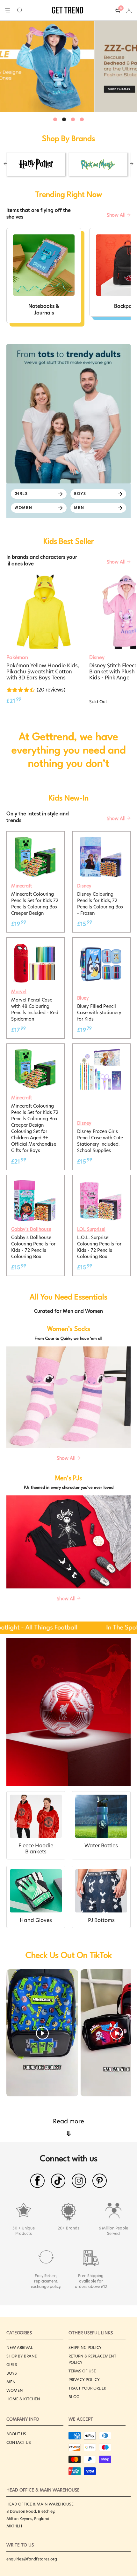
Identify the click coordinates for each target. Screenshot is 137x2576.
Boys (12, 2373)
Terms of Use (82, 2371)
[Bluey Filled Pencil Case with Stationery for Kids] (100, 945)
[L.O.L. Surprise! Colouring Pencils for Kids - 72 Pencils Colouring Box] (100, 1183)
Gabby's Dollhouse (31, 1229)
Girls (12, 2365)
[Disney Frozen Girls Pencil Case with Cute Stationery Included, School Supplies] (100, 1051)
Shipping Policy (85, 2347)
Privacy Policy (84, 2380)
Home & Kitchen (23, 2399)
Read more (68, 2128)
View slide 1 (55, 119)
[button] (20, 10)
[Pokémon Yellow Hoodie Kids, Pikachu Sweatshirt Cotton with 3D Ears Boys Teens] (44, 612)
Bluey (83, 998)
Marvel (19, 992)
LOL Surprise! (91, 1229)
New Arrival (20, 2347)
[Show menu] (7, 10)
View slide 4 (82, 119)
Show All (117, 215)
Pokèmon (17, 657)
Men (11, 2382)
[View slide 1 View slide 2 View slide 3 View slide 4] (68, 66)
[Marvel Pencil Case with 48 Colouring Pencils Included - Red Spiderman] (34, 945)
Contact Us (19, 2442)
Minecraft (22, 886)
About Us (16, 2434)
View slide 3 (73, 119)
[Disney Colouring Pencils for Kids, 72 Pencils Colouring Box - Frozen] (100, 839)
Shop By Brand (22, 2356)
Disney (84, 886)
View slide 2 (64, 119)
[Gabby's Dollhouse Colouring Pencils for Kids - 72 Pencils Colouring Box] (34, 1183)
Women (15, 2390)
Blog (74, 2397)
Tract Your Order (87, 2388)
